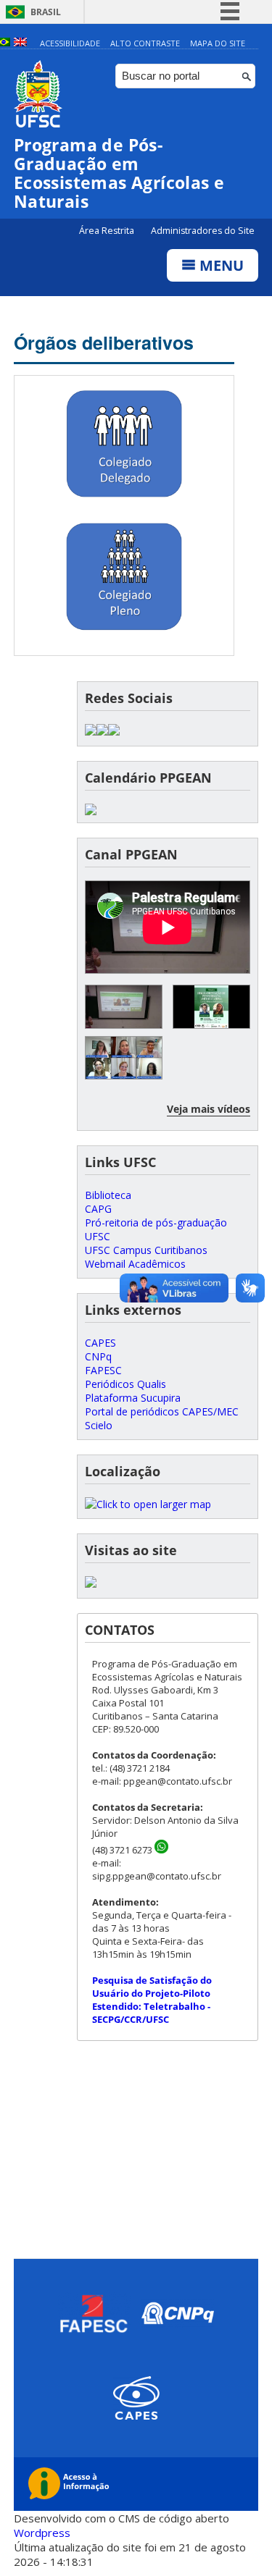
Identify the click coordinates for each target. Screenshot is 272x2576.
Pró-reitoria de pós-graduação (156, 1222)
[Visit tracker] (91, 1584)
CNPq (98, 1356)
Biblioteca (108, 1195)
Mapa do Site (218, 43)
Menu (220, 265)
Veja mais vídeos (209, 1109)
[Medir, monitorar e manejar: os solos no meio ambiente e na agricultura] (124, 1058)
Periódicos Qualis (125, 1384)
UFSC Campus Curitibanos (146, 1250)
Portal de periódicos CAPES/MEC (162, 1411)
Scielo (99, 1425)
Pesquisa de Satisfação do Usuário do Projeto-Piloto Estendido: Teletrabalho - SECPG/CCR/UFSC (152, 2000)
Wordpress (42, 2533)
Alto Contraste (145, 43)
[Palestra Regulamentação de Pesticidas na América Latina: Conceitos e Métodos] (124, 1007)
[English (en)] (20, 43)
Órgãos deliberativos (104, 342)
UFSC (98, 1236)
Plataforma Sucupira (133, 1398)
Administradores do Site (203, 231)
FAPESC (103, 1370)
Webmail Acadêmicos (135, 1264)
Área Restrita (108, 231)
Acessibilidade (70, 43)
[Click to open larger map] (148, 1504)
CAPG (98, 1209)
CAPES (100, 1343)
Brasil (46, 12)
